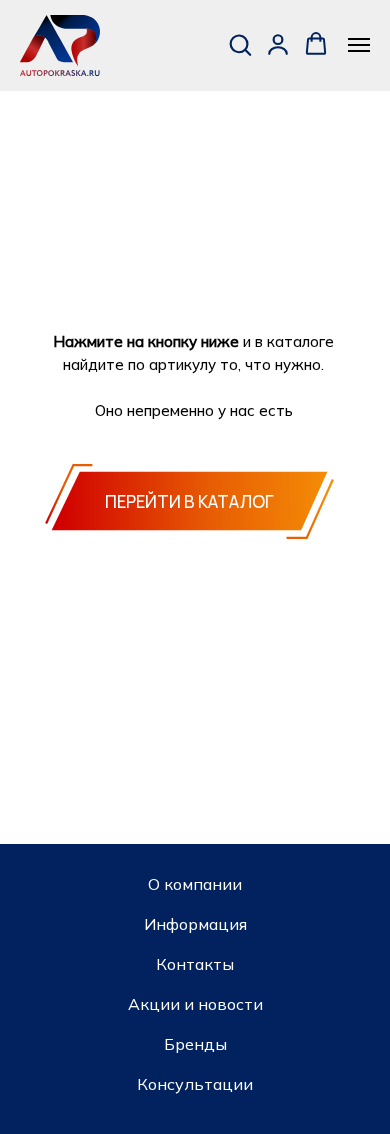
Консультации (195, 1084)
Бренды (195, 1044)
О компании (195, 884)
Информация (195, 924)
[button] (240, 44)
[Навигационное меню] (359, 45)
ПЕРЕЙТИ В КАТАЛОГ (189, 501)
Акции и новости (195, 1004)
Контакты (195, 964)
